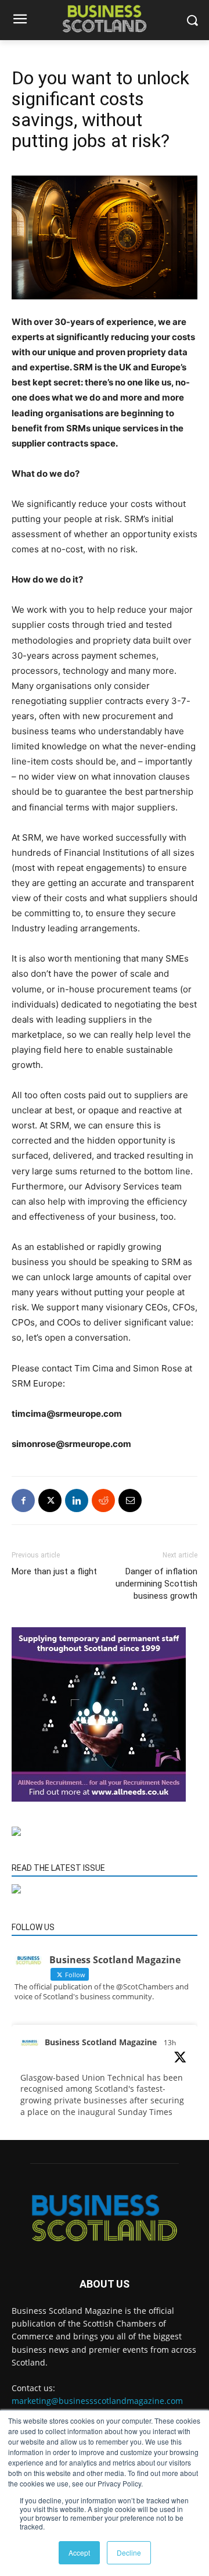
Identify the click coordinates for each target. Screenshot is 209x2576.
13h (170, 2043)
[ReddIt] (103, 1500)
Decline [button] (129, 2552)
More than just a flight (54, 1571)
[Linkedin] (77, 1500)
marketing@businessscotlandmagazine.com (97, 2401)
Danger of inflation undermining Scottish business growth (156, 1584)
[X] (50, 1500)
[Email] (130, 1500)
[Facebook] (23, 1500)
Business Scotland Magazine (101, 2042)
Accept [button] (79, 2552)
